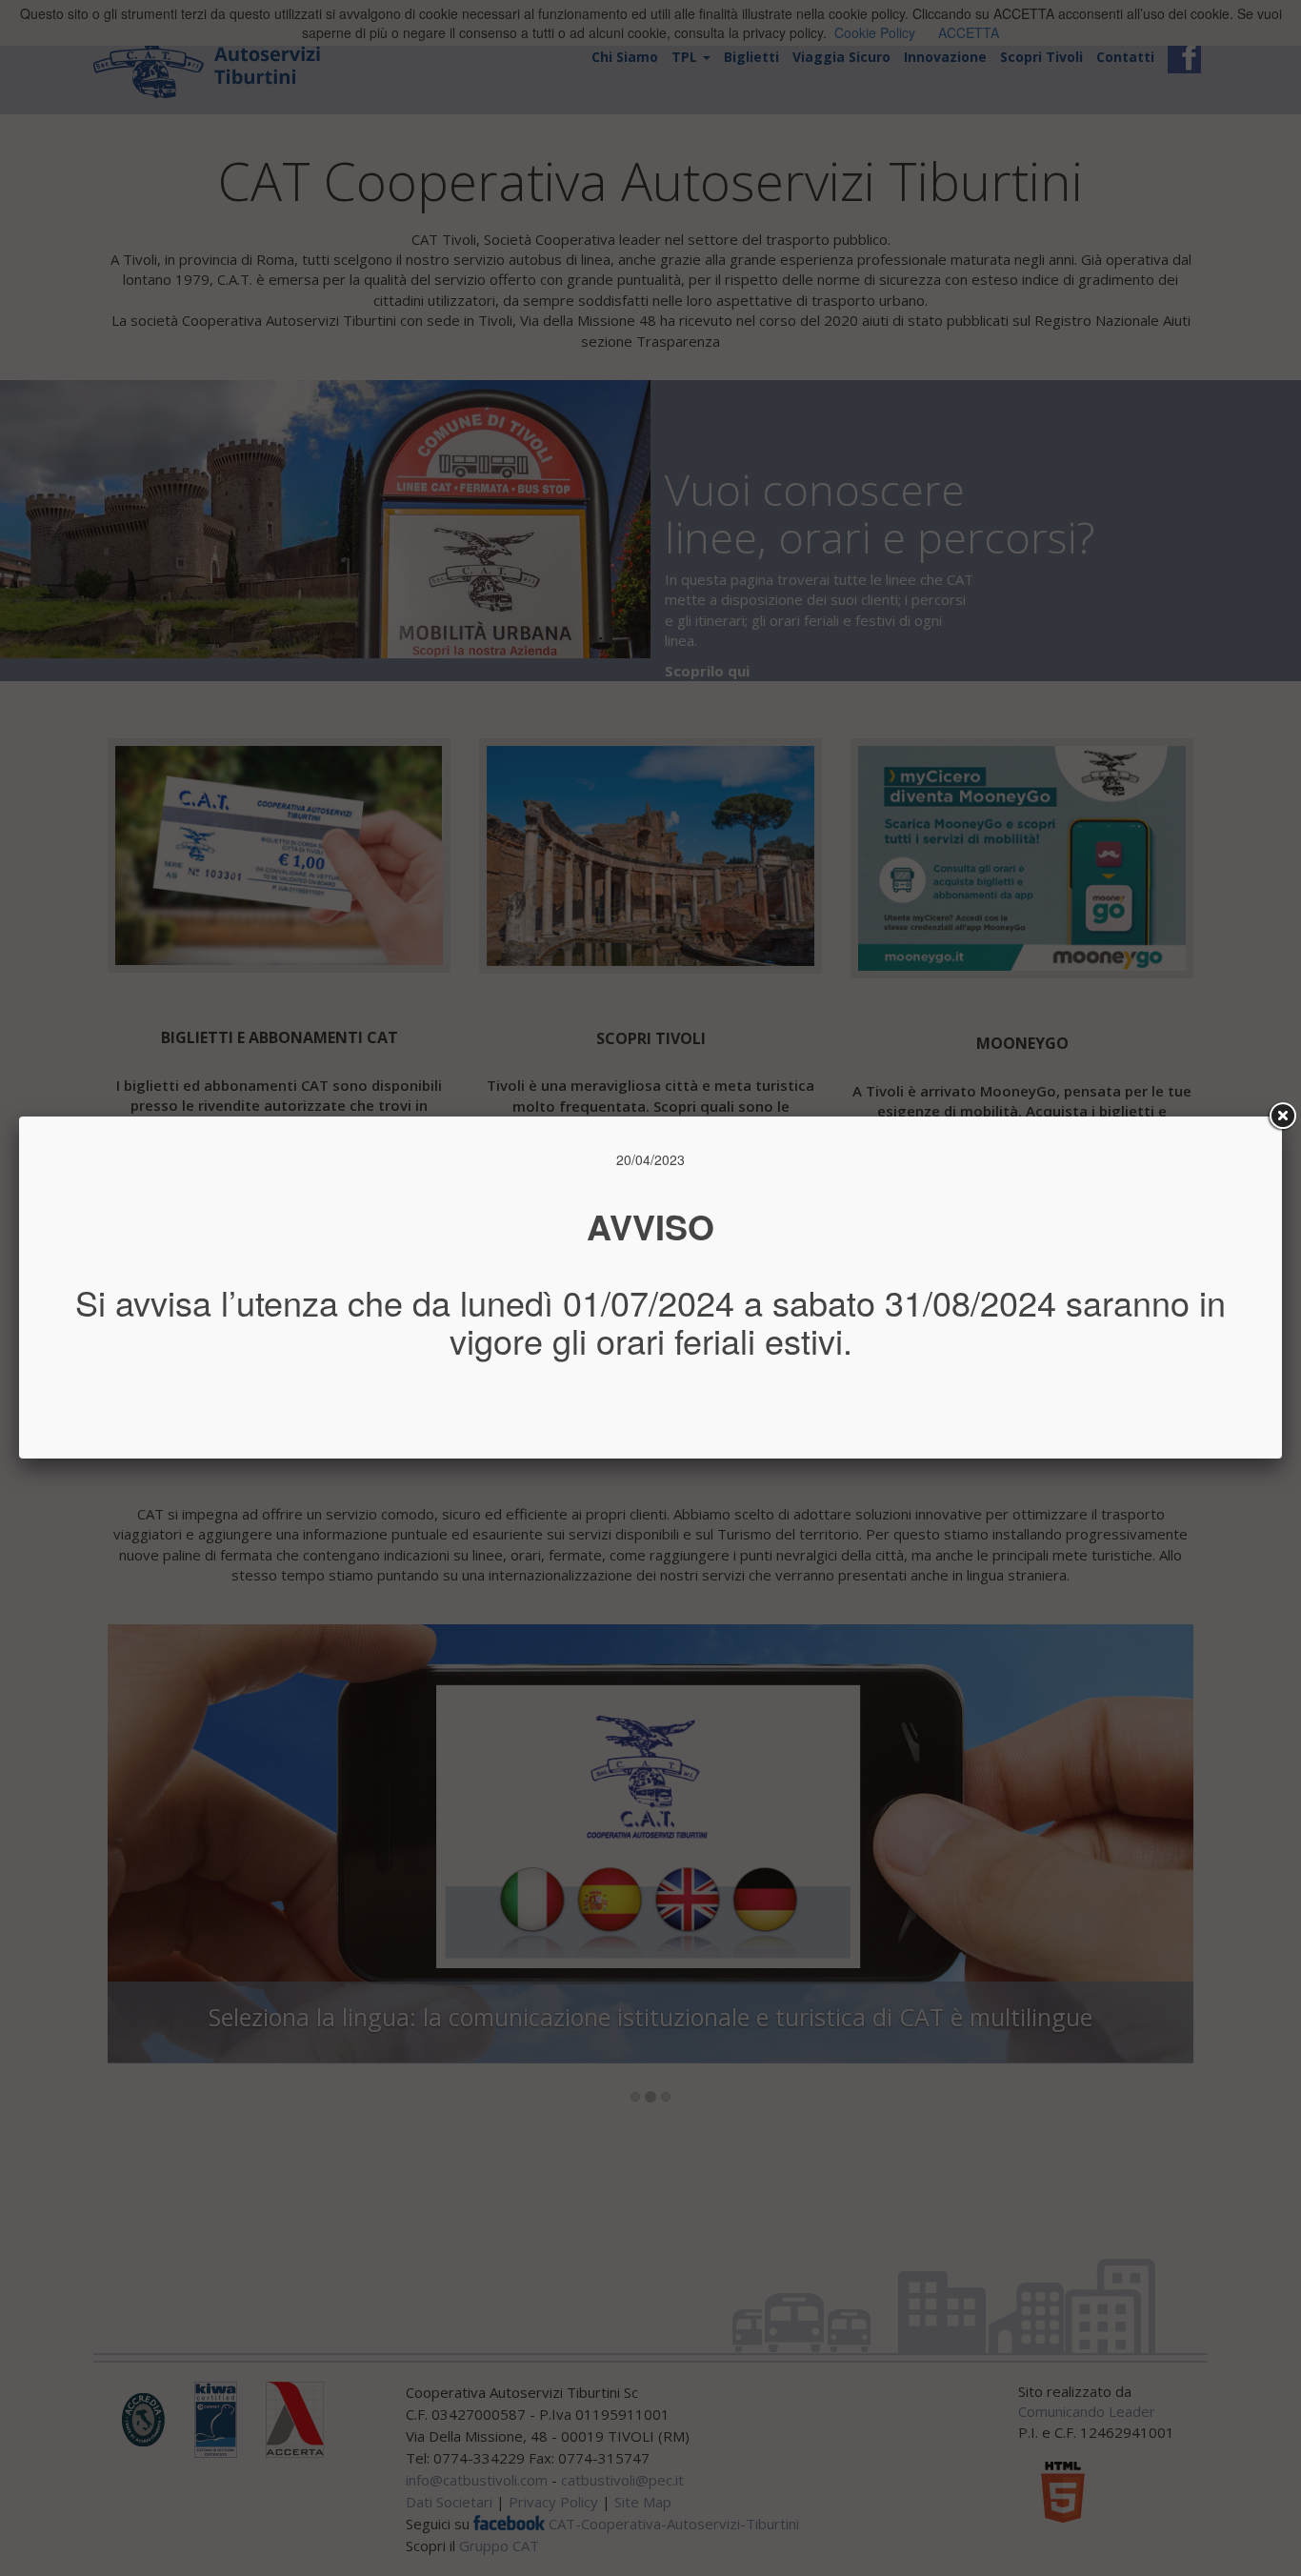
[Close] (1282, 1117)
